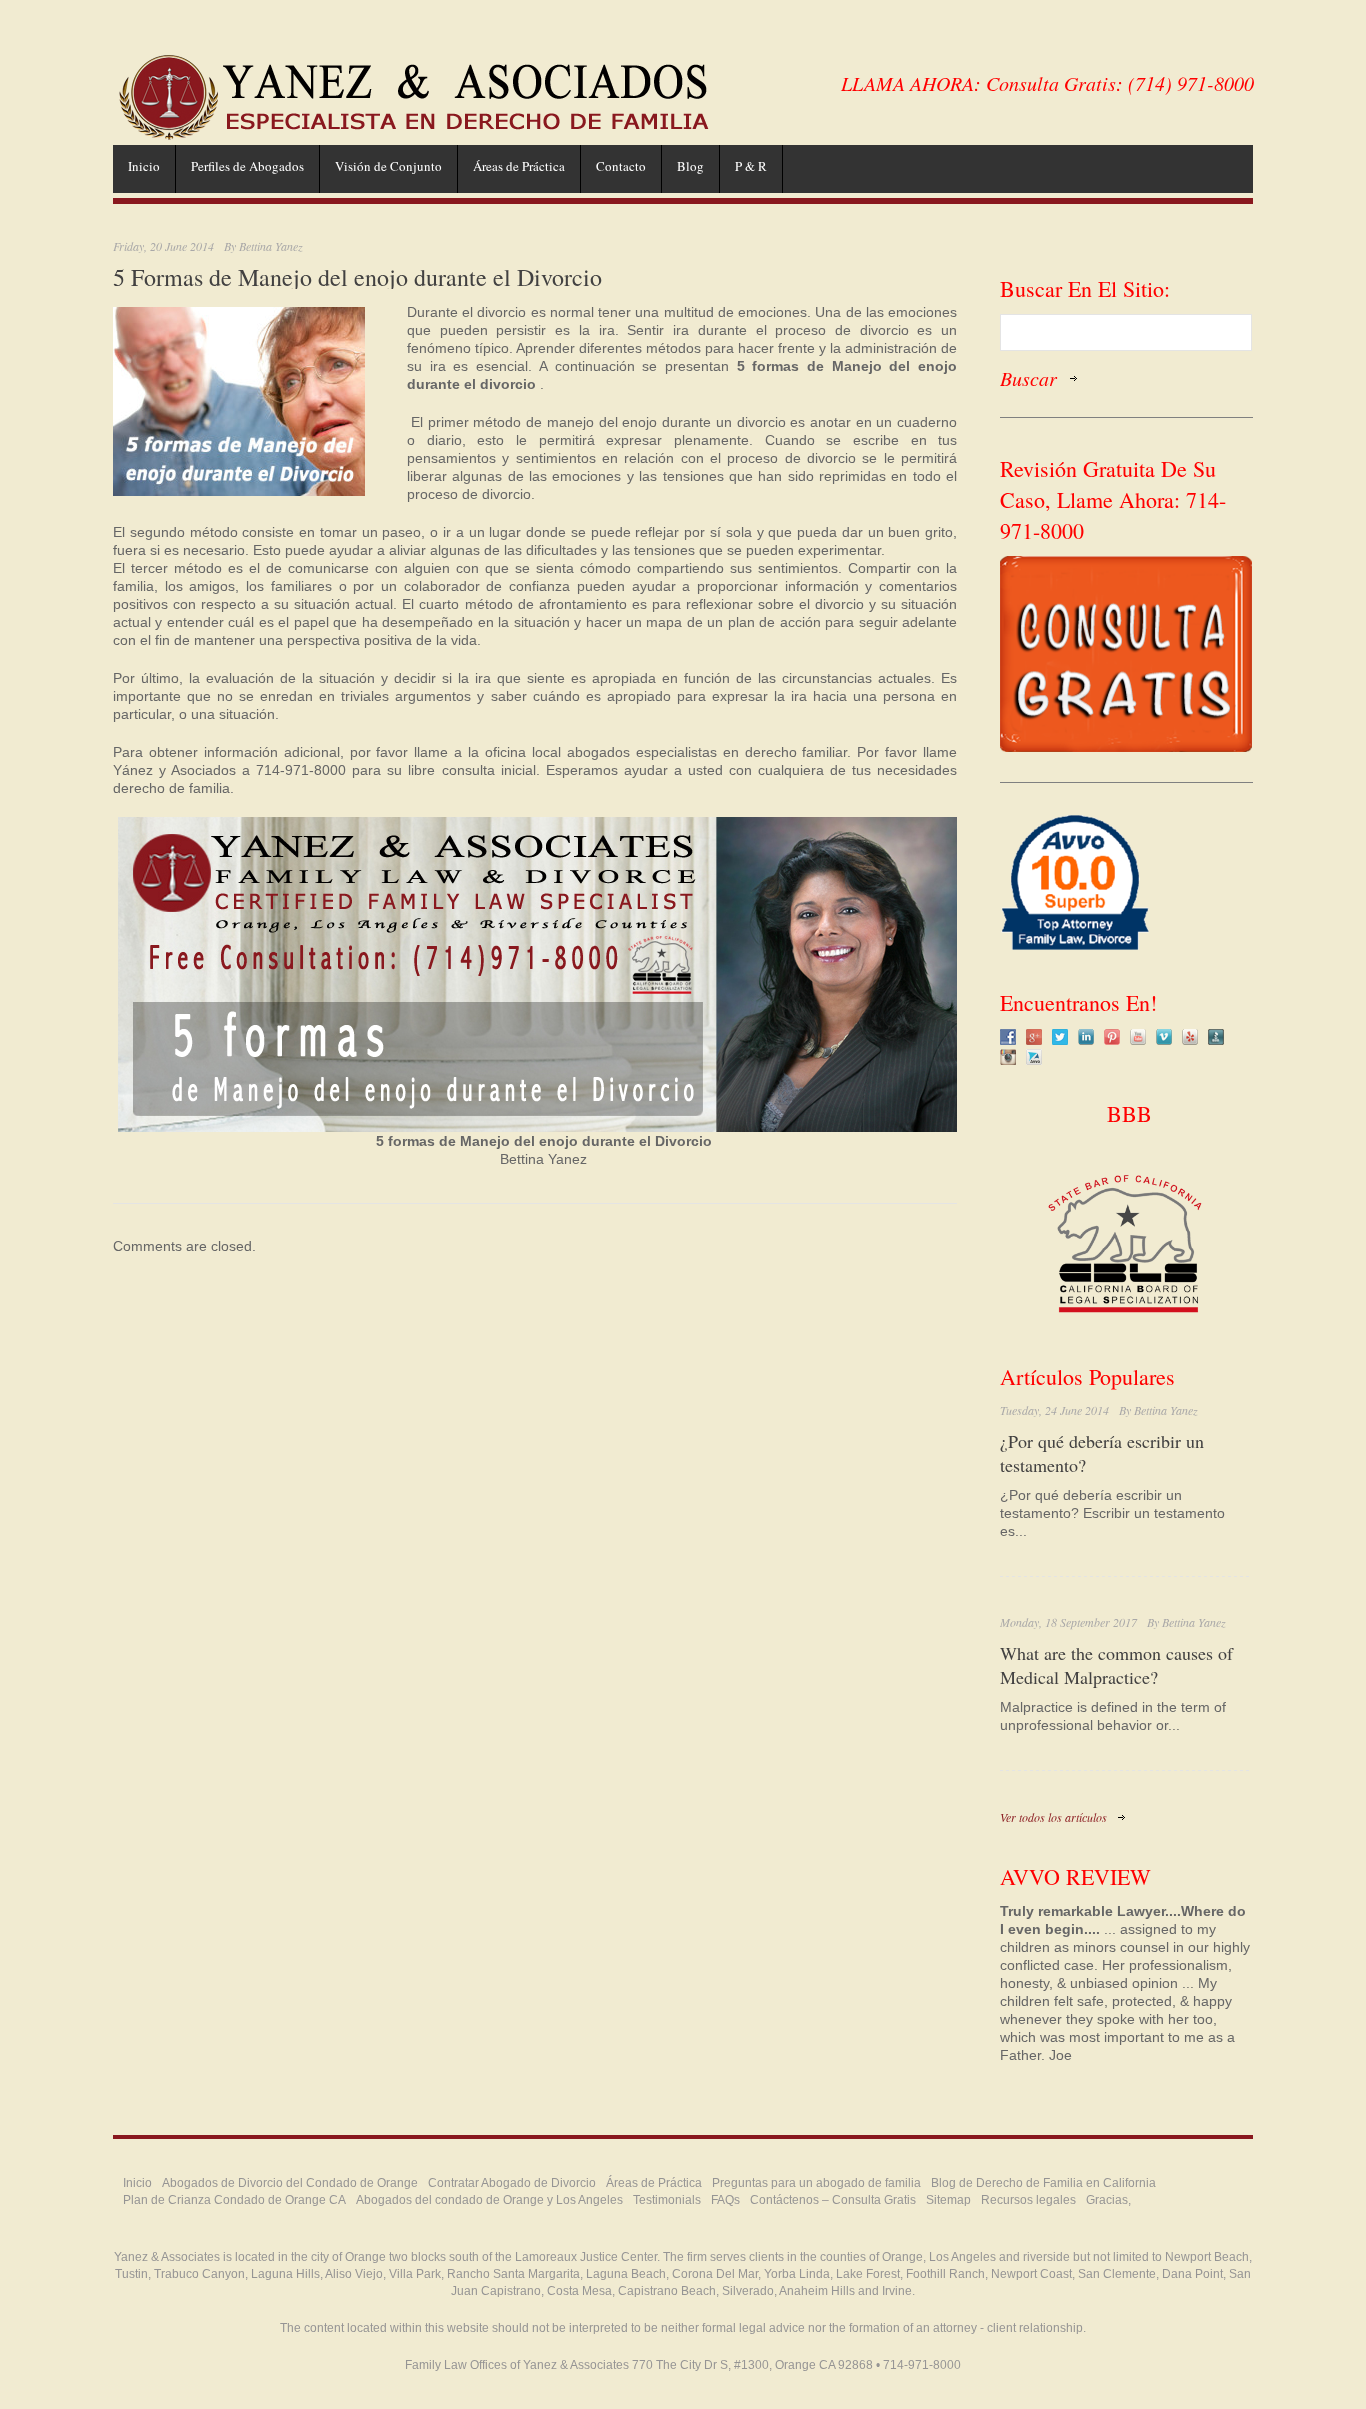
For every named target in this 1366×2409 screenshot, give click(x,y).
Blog (690, 166)
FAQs (725, 2200)
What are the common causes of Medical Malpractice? (1116, 1665)
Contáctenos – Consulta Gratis (833, 2200)
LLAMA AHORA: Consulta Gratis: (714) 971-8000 (1047, 83)
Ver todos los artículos (1053, 1817)
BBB (1126, 1113)
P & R (751, 166)
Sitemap (948, 2200)
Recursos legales (1028, 2200)
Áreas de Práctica (519, 166)
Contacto (621, 166)
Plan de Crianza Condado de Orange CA (234, 2200)
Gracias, (1108, 2200)
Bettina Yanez (271, 246)
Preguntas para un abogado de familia (816, 2183)
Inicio (144, 166)
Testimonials (667, 2200)
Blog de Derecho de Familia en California (1043, 2183)
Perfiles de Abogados (247, 166)
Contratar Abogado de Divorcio (512, 2183)
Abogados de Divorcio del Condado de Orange (290, 2183)
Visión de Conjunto (388, 166)
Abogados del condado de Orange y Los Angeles (489, 2200)
